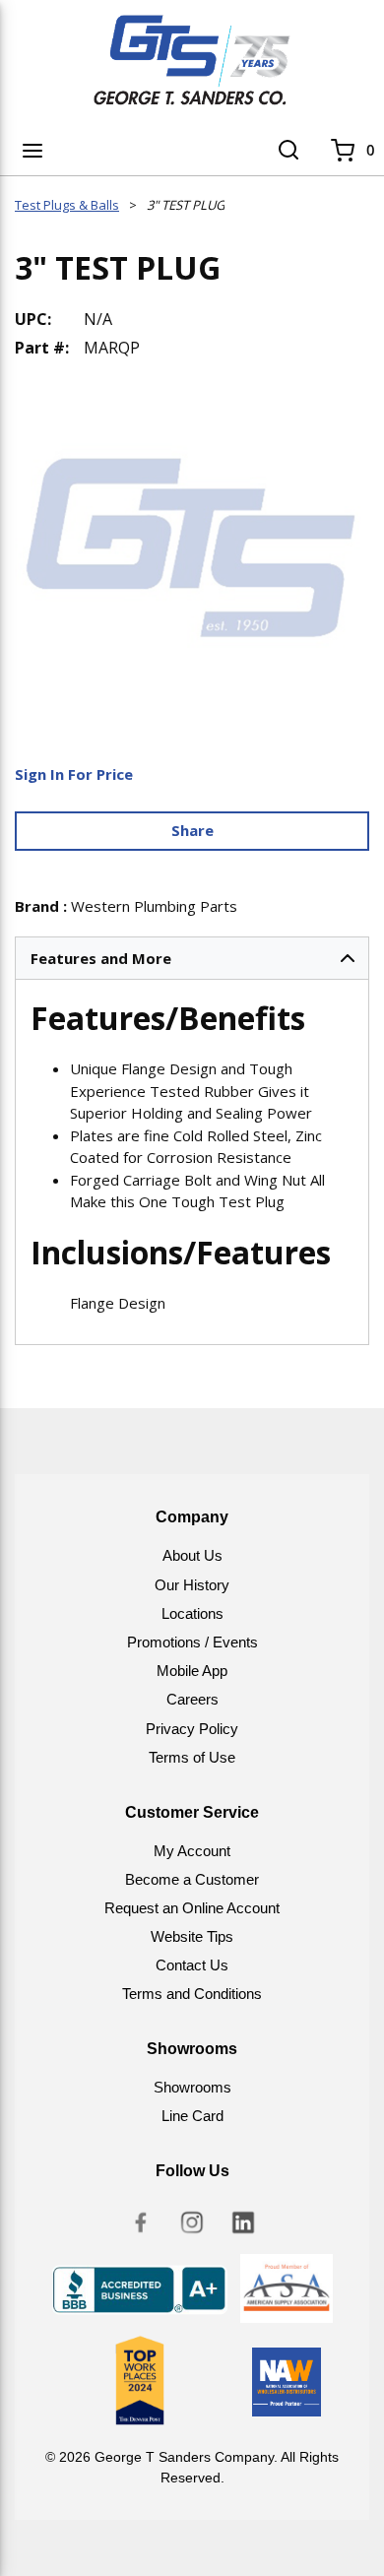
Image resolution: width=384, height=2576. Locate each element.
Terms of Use (192, 1757)
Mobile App (192, 1671)
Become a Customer (192, 1879)
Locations (192, 1613)
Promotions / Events (192, 1642)
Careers (192, 1699)
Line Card (192, 2116)
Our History (192, 1585)
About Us (192, 1555)
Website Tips (192, 1936)
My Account (192, 1851)
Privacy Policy (192, 1729)
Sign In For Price (74, 774)
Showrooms (192, 2087)
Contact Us (192, 1965)
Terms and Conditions (192, 1994)
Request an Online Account (192, 1908)
